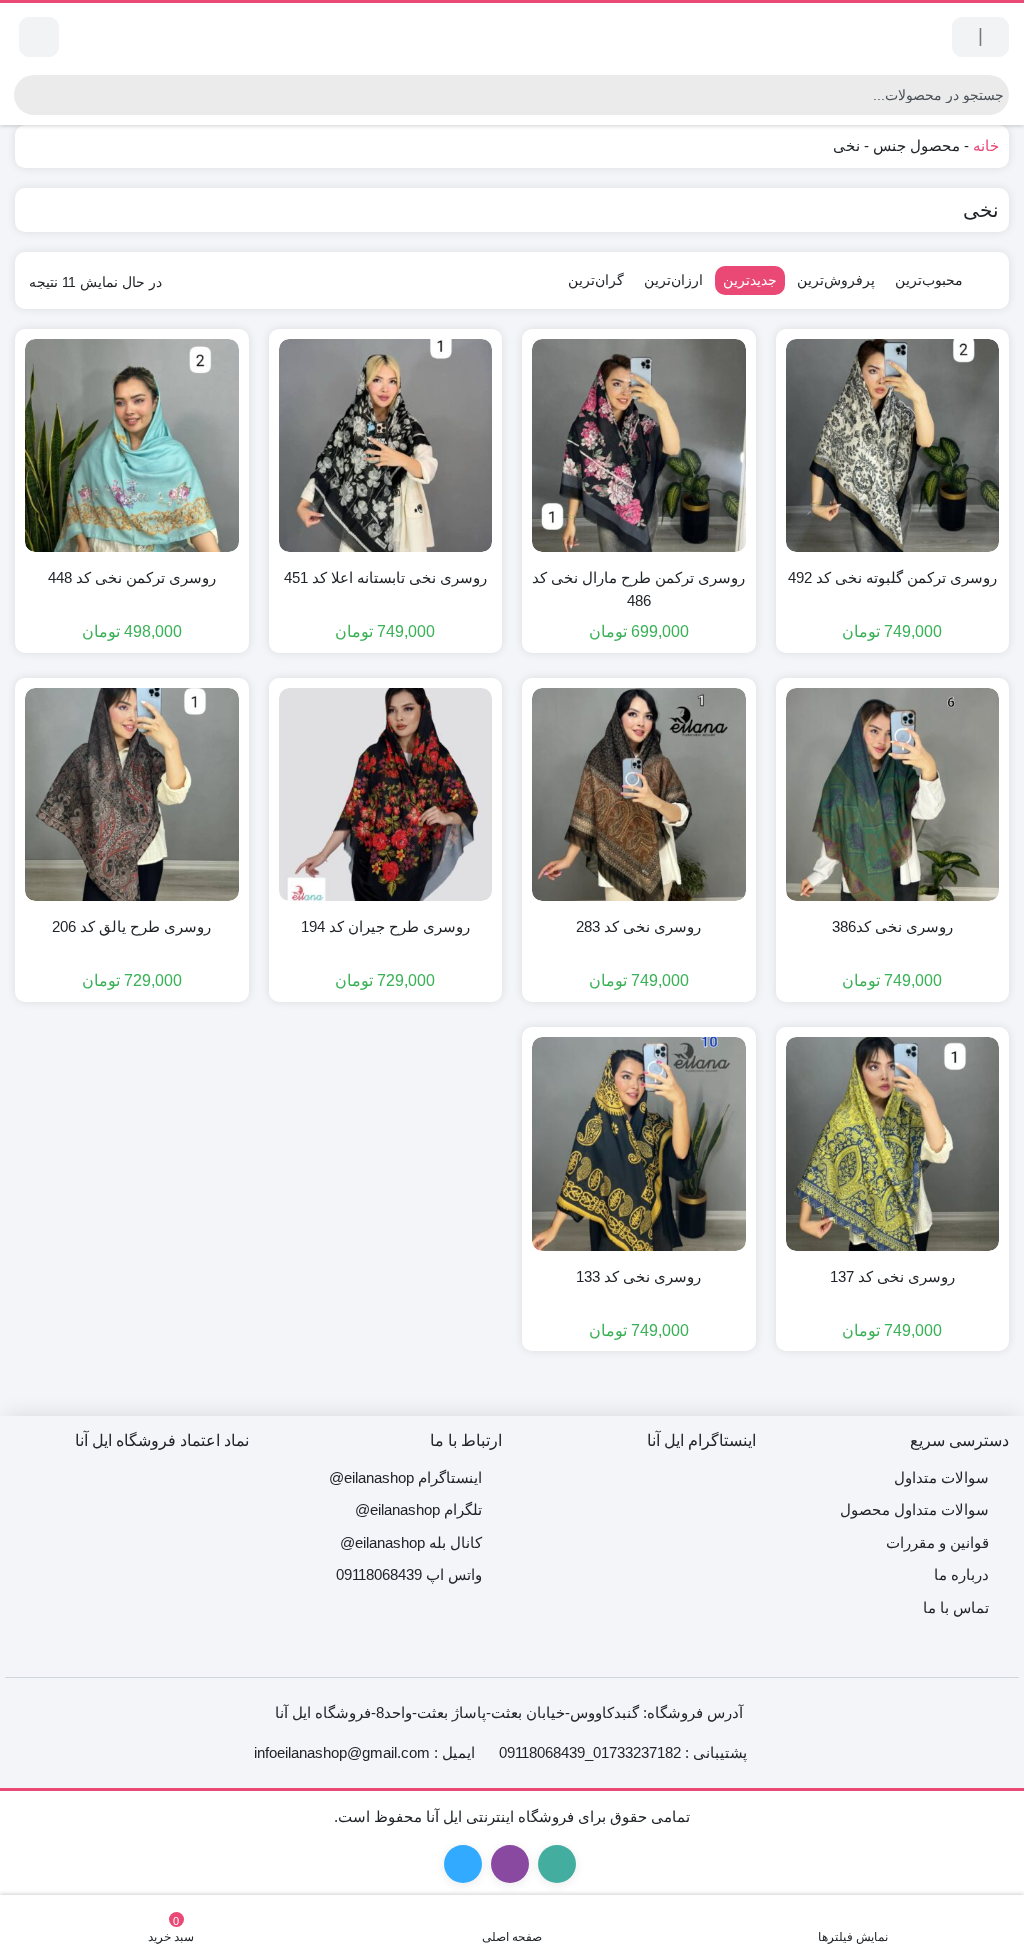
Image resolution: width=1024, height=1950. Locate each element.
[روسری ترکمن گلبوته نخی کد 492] (893, 446)
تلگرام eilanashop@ (418, 1509)
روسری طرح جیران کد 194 (385, 926)
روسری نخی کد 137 (892, 1276)
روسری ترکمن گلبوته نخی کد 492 (892, 577)
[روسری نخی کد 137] (893, 1144)
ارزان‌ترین (673, 280)
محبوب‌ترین (929, 280)
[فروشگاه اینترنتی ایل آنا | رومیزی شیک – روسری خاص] (512, 36)
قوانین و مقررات (937, 1542)
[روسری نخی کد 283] (639, 795)
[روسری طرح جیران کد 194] (386, 795)
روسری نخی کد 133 (638, 1276)
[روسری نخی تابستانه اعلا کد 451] (386, 446)
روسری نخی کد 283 (638, 926)
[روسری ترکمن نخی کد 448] (132, 446)
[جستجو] (29, 95)
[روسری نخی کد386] (893, 795)
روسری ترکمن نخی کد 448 (132, 577)
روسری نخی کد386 (892, 926)
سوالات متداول (941, 1477)
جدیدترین (750, 280)
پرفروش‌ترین (836, 280)
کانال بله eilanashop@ (411, 1542)
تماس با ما (956, 1607)
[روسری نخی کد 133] (639, 1144)
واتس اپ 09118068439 (409, 1574)
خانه (986, 145)
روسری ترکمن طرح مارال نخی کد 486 (638, 589)
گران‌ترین (596, 280)
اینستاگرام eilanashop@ (405, 1477)
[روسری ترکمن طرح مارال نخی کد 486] (639, 446)
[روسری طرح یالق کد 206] (132, 795)
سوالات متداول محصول (914, 1509)
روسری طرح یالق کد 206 (131, 926)
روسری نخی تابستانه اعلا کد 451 (385, 577)
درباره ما (961, 1574)
